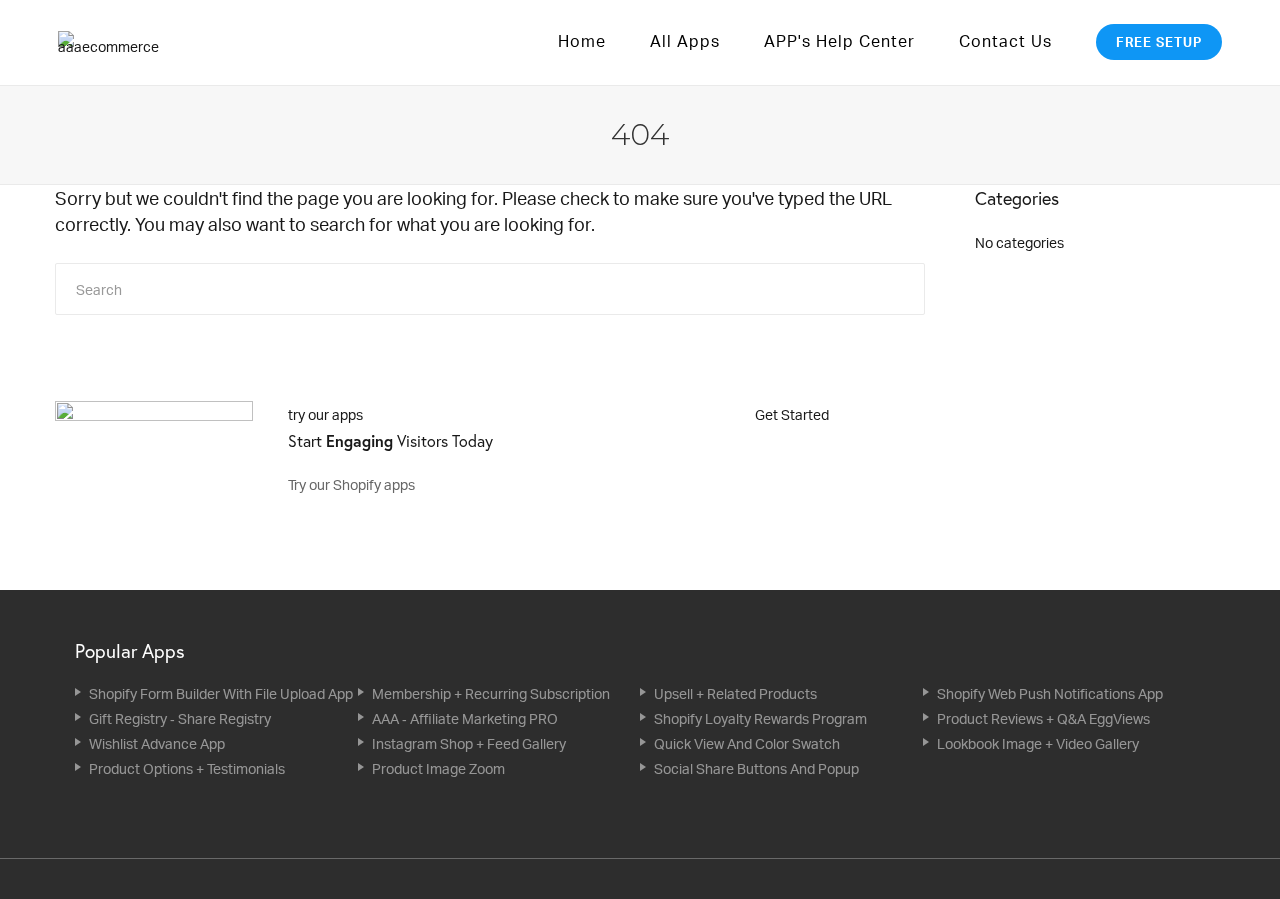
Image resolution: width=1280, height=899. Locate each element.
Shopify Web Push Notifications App (1050, 693)
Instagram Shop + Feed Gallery (469, 743)
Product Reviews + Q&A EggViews (1043, 718)
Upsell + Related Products (735, 693)
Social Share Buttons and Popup (756, 768)
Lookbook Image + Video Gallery (1038, 743)
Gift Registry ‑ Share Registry (180, 718)
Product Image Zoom (438, 768)
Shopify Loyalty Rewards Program (760, 718)
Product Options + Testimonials (187, 768)
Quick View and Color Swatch (747, 743)
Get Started (793, 414)
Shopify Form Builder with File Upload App (221, 693)
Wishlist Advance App (157, 743)
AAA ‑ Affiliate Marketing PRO (465, 718)
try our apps (325, 414)
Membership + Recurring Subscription (491, 693)
